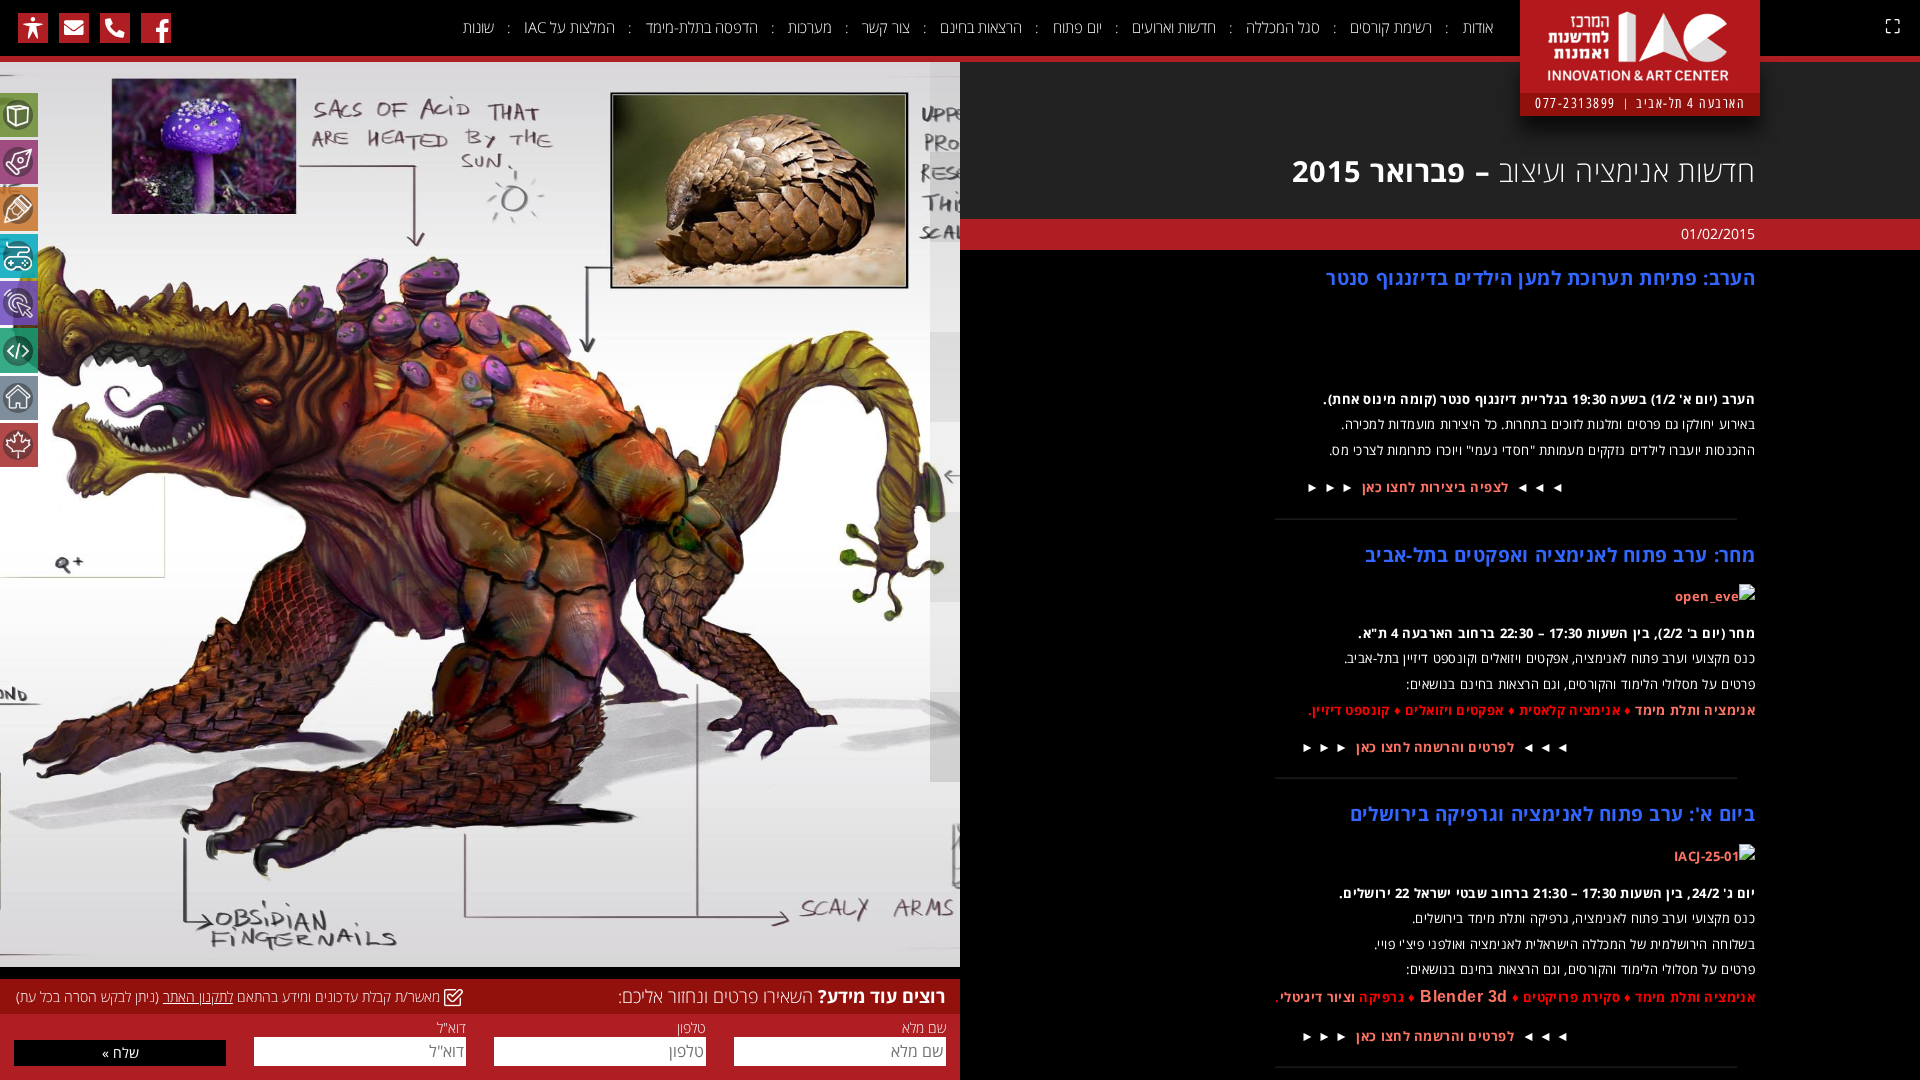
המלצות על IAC (569, 27)
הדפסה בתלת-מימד (702, 27)
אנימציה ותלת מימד (1695, 710)
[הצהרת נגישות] (33, 28)
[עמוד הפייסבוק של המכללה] (156, 28)
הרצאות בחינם (981, 27)
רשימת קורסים (1391, 27)
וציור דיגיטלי (1318, 997)
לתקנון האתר (198, 996)
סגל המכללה (1283, 27)
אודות (1478, 27)
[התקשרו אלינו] (115, 28)
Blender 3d (1464, 996)
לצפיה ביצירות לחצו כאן (1435, 487)
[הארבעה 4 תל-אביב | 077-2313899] (1640, 31)
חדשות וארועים (1174, 27)
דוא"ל (451, 1028)
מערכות (810, 27)
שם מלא (923, 1028)
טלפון (691, 1028)
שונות (478, 27)
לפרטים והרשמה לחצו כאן (1435, 747)
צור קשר (886, 27)
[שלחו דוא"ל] (74, 28)
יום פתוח (1077, 27)
